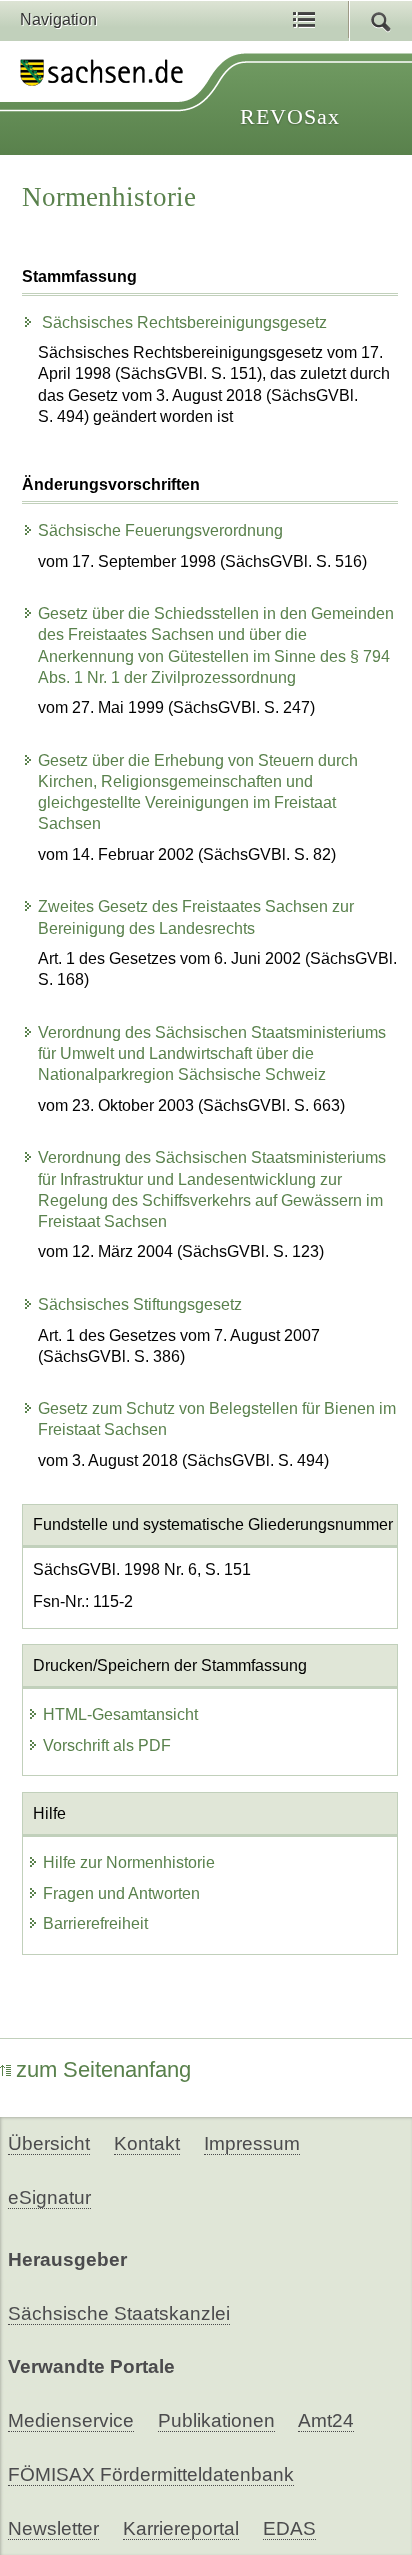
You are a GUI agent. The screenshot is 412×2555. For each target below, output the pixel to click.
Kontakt (147, 2143)
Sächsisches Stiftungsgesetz (140, 1304)
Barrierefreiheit (95, 1923)
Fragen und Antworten (121, 1893)
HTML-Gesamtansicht (120, 1714)
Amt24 (326, 2420)
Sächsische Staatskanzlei (119, 2313)
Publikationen (216, 2420)
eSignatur (49, 2197)
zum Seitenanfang (103, 2069)
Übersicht (49, 2143)
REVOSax (290, 116)
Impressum (252, 2143)
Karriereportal (181, 2528)
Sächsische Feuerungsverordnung (160, 530)
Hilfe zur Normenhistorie (129, 1862)
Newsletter (53, 2528)
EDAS (289, 2528)
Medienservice (71, 2420)
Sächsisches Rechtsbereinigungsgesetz (182, 322)
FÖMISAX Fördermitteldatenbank (151, 2474)
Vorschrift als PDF (107, 1745)
